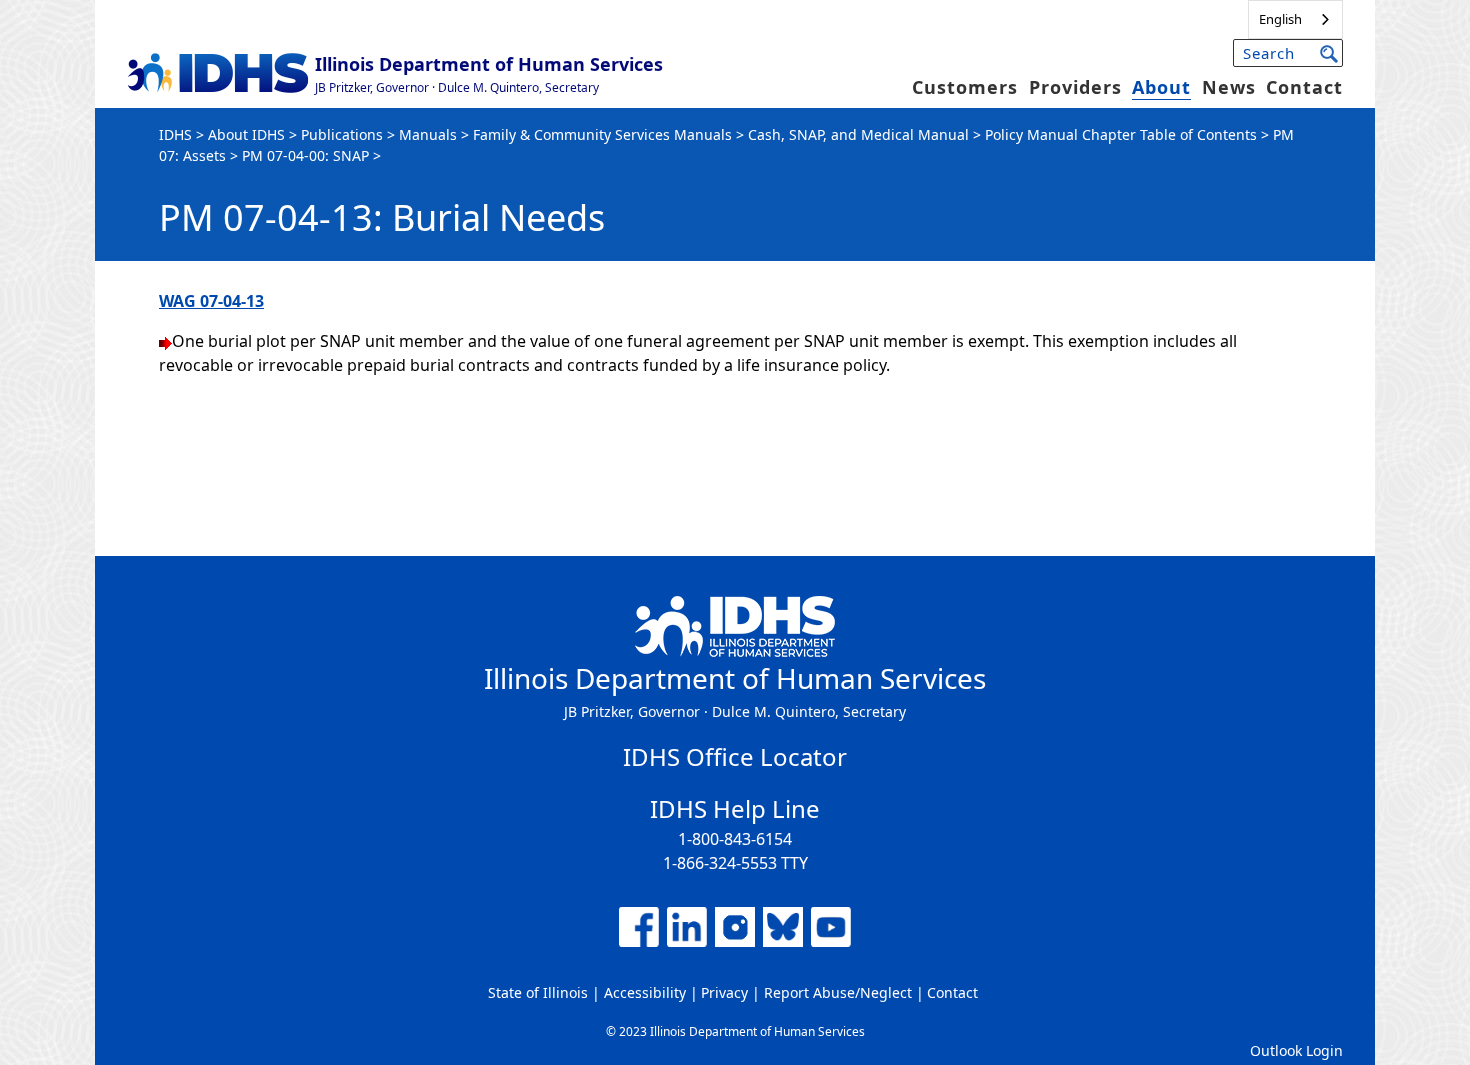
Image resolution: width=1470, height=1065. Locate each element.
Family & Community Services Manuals (602, 134)
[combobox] (1295, 19)
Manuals (428, 134)
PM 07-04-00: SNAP (305, 155)
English (1280, 19)
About (1161, 87)
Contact (1304, 87)
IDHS (175, 134)
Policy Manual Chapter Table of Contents (1121, 134)
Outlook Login (1296, 1050)
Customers (965, 87)
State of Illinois (538, 992)
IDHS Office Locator (735, 756)
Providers (1075, 87)
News (1229, 87)
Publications (342, 134)
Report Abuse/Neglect (838, 992)
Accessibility (645, 992)
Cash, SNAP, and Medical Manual (858, 134)
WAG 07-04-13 (211, 301)
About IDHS (246, 134)
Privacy (724, 992)
